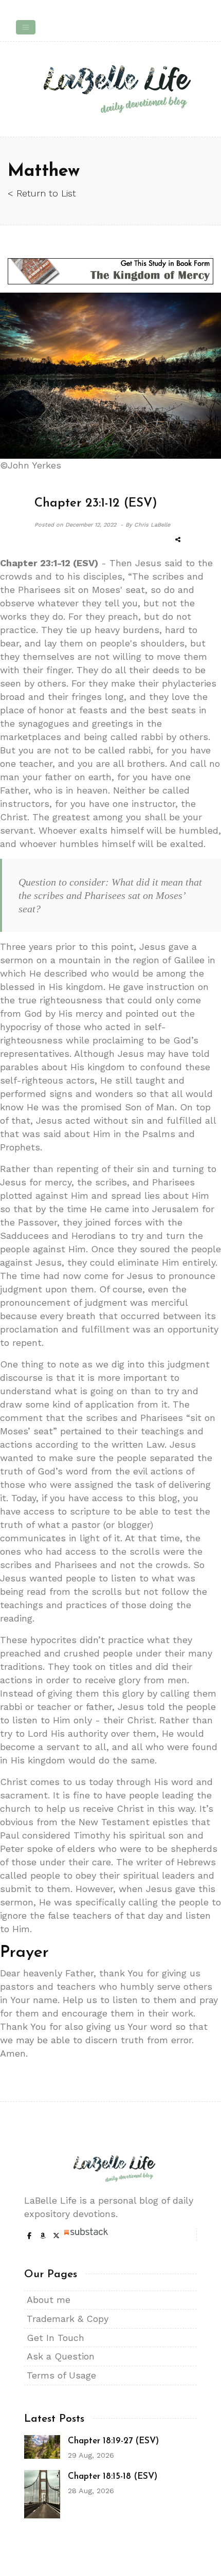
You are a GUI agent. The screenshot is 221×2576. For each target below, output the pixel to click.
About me (49, 2300)
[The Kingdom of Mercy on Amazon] (110, 271)
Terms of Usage (61, 2375)
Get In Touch (56, 2338)
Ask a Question (61, 2356)
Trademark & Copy (68, 2319)
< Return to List (42, 193)
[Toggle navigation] (26, 27)
